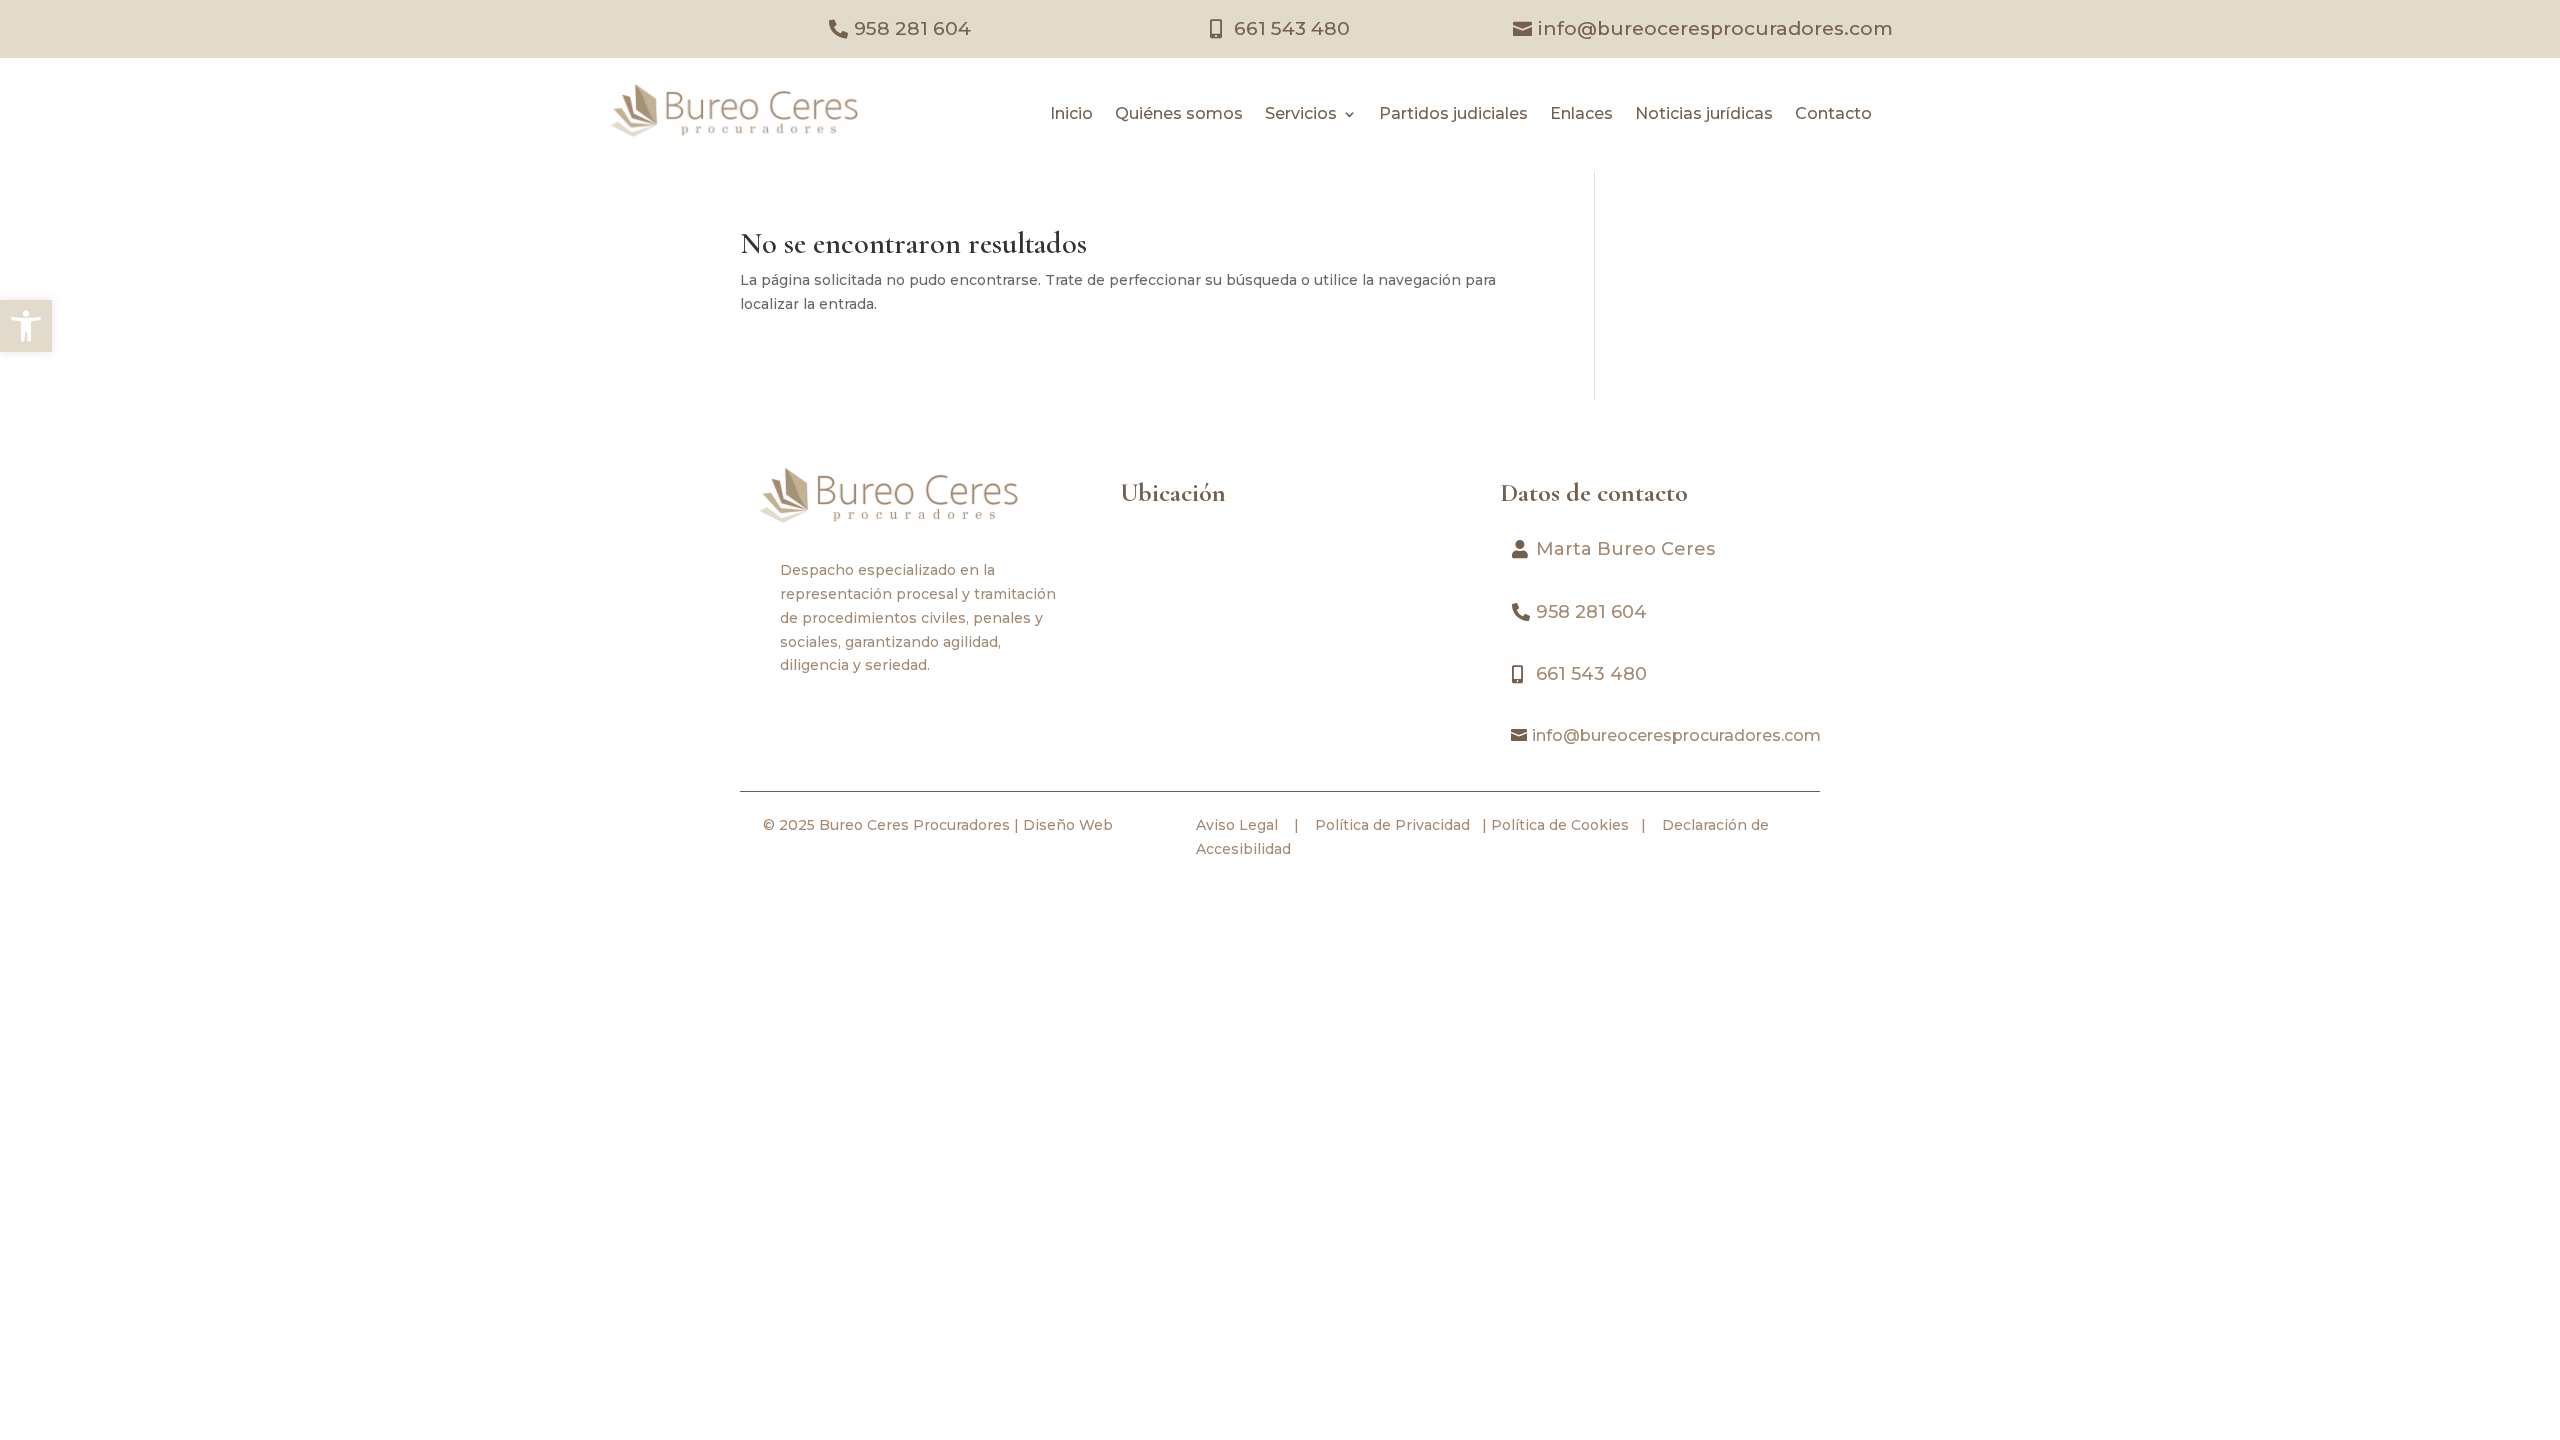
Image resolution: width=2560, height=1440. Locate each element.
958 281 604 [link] (912, 28)
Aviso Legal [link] (1237, 825)
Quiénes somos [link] (1179, 115)
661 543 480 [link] (1292, 28)
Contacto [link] (1833, 115)
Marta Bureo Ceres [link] (1625, 549)
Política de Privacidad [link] (1390, 825)
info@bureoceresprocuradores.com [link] (1715, 28)
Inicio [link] (1071, 115)
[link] (26, 326)
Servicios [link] (1301, 115)
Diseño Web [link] (1068, 825)
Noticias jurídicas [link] (1704, 115)
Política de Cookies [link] (1558, 825)
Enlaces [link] (1581, 115)
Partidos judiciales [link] (1453, 115)
